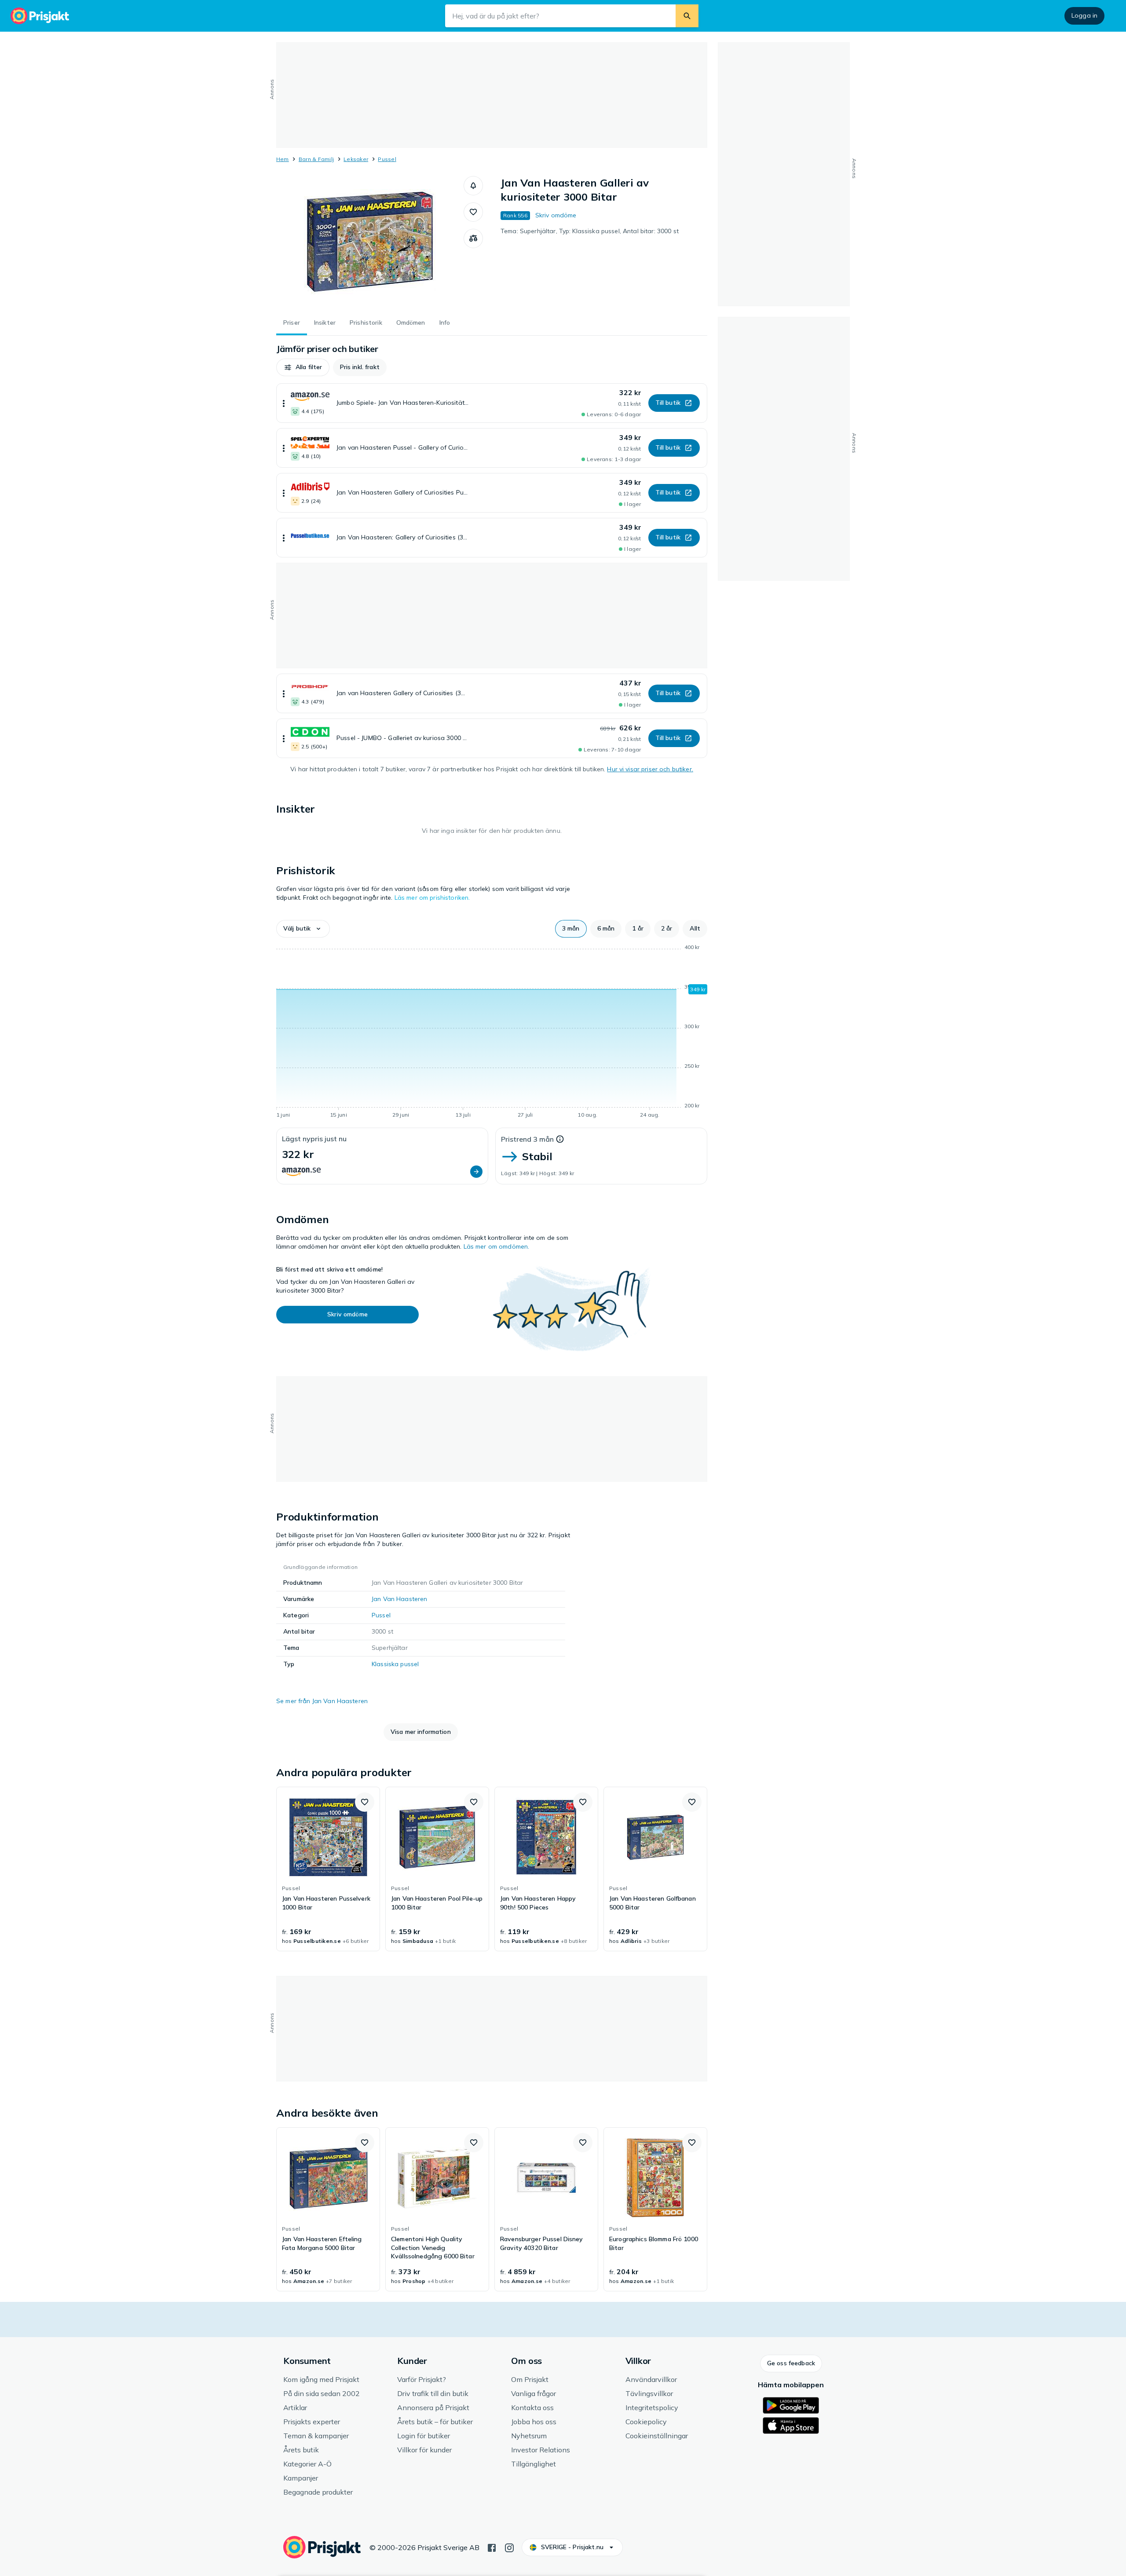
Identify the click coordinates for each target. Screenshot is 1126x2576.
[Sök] (687, 16)
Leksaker (356, 159)
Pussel (387, 159)
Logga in (1084, 15)
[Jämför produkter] (473, 238)
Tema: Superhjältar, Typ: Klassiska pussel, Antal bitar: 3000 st (590, 231)
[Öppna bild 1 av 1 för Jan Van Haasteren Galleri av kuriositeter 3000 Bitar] (370, 242)
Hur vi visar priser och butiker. (650, 769)
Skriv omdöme (556, 215)
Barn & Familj (316, 159)
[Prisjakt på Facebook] (492, 2547)
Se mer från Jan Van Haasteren (322, 1701)
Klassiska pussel (395, 1664)
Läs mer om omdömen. (497, 1246)
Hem (283, 159)
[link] (328, 1869)
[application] (492, 1033)
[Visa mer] (284, 403)
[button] (473, 186)
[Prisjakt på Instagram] (509, 2547)
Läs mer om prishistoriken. (432, 898)
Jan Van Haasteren (399, 1599)
